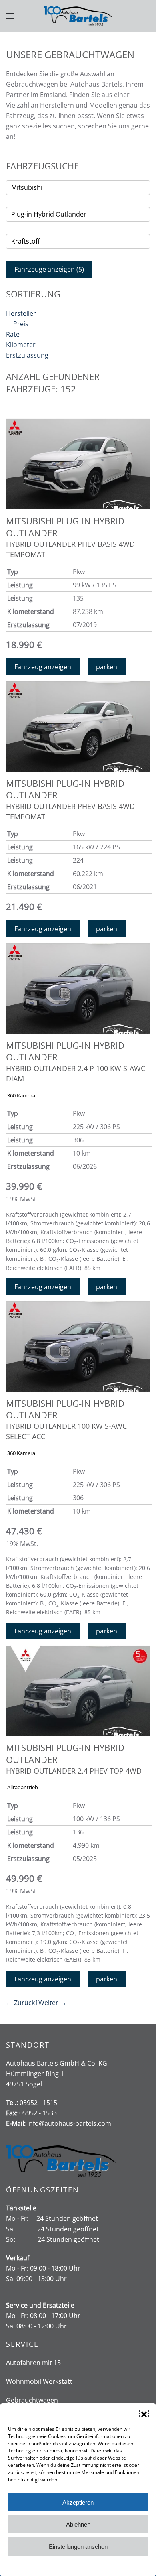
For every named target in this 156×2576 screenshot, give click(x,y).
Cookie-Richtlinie (48, 2565)
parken (107, 667)
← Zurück (20, 2003)
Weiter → (52, 2003)
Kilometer (21, 345)
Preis (21, 324)
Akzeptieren (78, 2502)
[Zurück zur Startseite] (78, 16)
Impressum (115, 2565)
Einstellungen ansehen (78, 2547)
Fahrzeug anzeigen (43, 667)
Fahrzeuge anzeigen (49, 269)
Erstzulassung (27, 355)
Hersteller (21, 313)
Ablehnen (78, 2524)
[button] (144, 2413)
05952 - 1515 (38, 2103)
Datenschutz (84, 2565)
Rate (13, 334)
